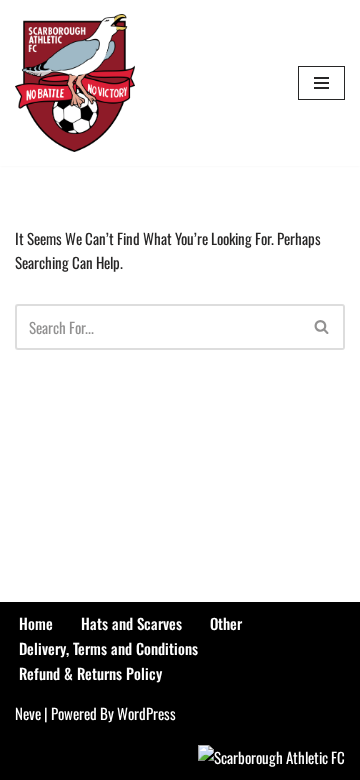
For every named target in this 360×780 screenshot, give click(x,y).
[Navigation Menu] (321, 83)
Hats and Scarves (131, 623)
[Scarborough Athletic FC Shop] (75, 83)
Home (36, 623)
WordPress (146, 713)
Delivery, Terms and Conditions (108, 648)
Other (226, 623)
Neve (28, 713)
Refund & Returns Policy (90, 673)
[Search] (322, 327)
